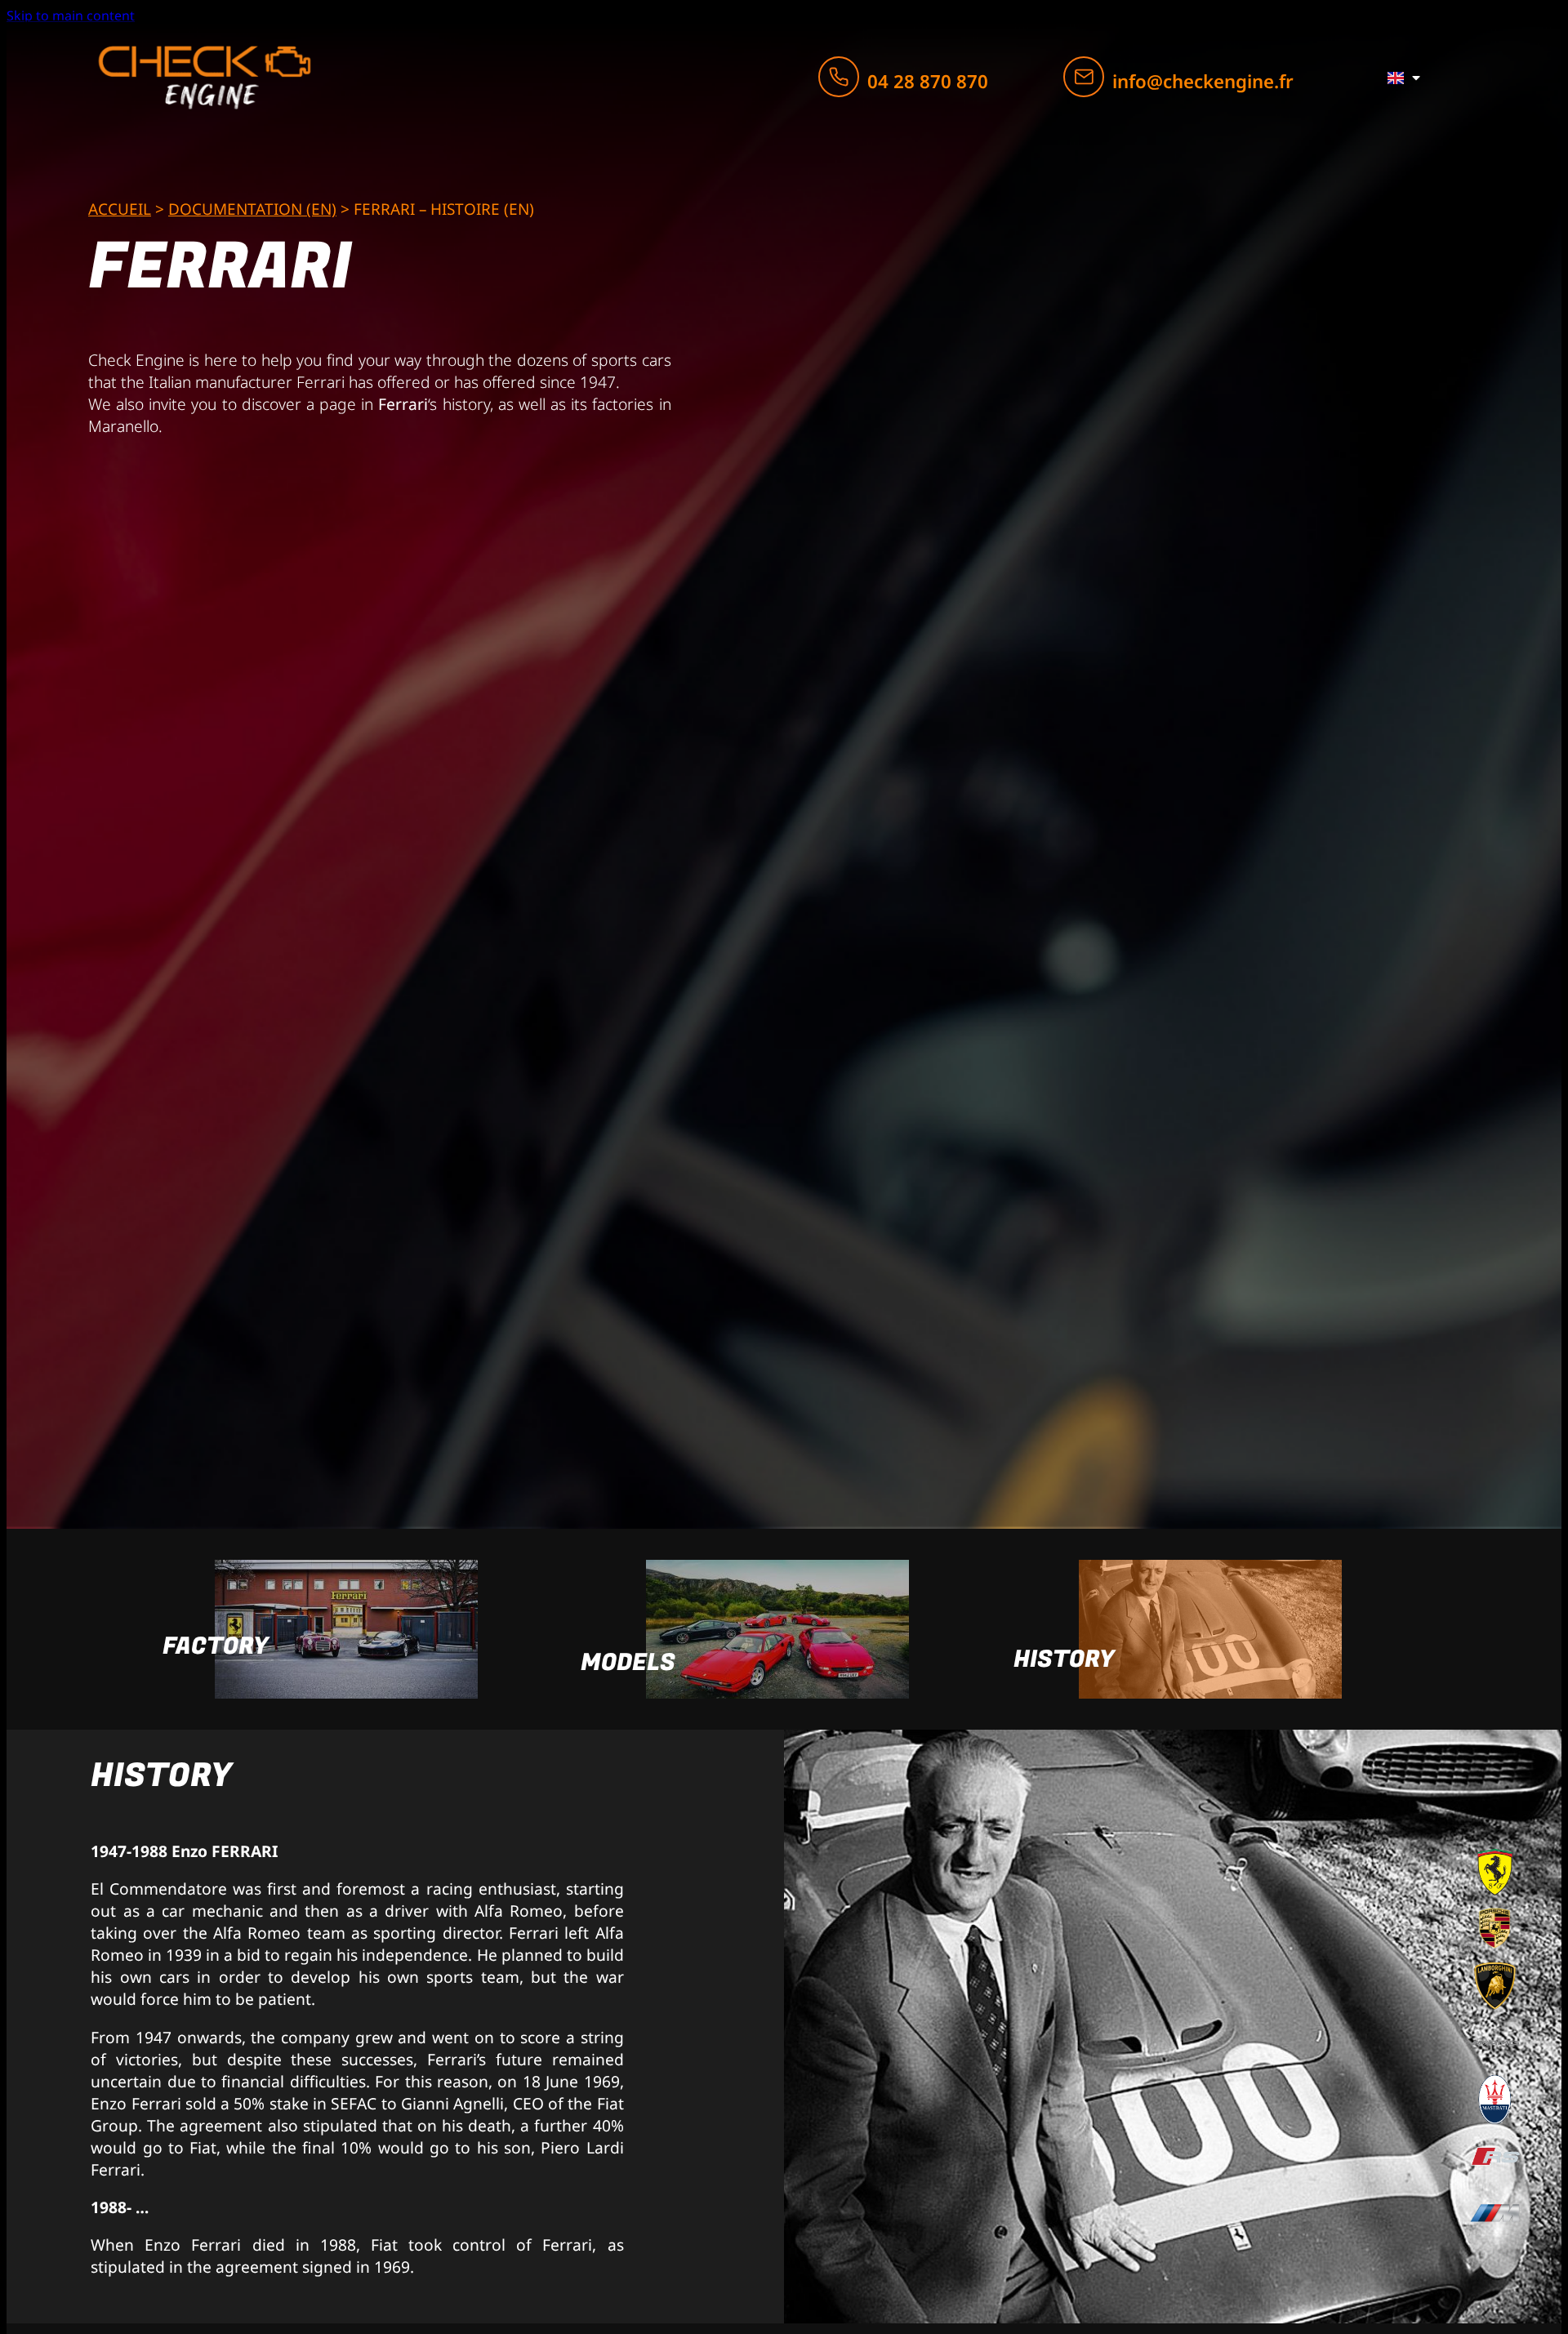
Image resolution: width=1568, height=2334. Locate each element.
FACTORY (216, 1646)
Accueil (120, 209)
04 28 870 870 (928, 81)
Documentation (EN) (252, 209)
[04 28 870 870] (839, 77)
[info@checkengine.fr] (1084, 77)
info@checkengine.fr (1203, 81)
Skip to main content (71, 16)
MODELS (628, 1663)
